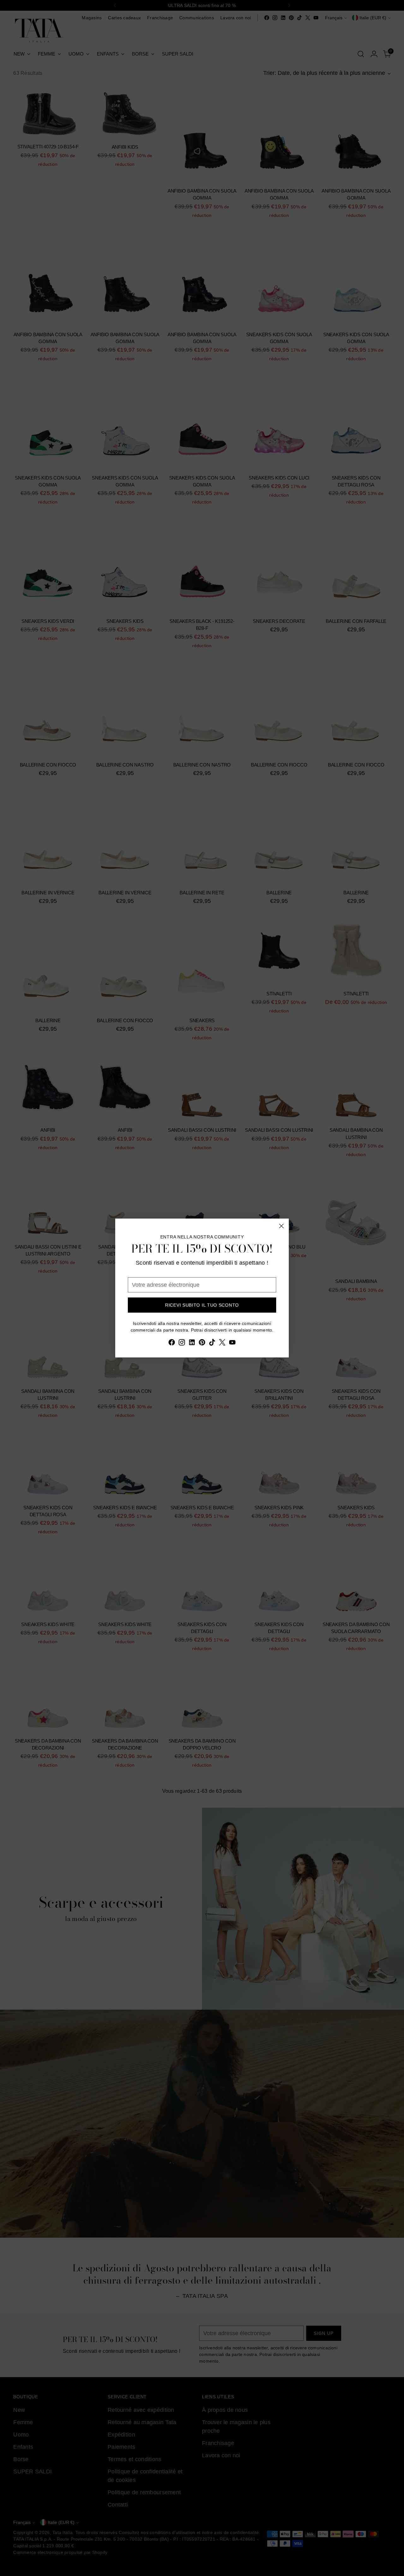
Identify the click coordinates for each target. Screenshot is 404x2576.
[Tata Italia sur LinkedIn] (192, 1344)
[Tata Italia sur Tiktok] (212, 1344)
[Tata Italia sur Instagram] (182, 1344)
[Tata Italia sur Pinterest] (202, 1344)
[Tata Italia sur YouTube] (232, 1344)
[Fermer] (281, 1226)
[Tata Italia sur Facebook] (172, 1344)
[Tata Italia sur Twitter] (222, 1344)
